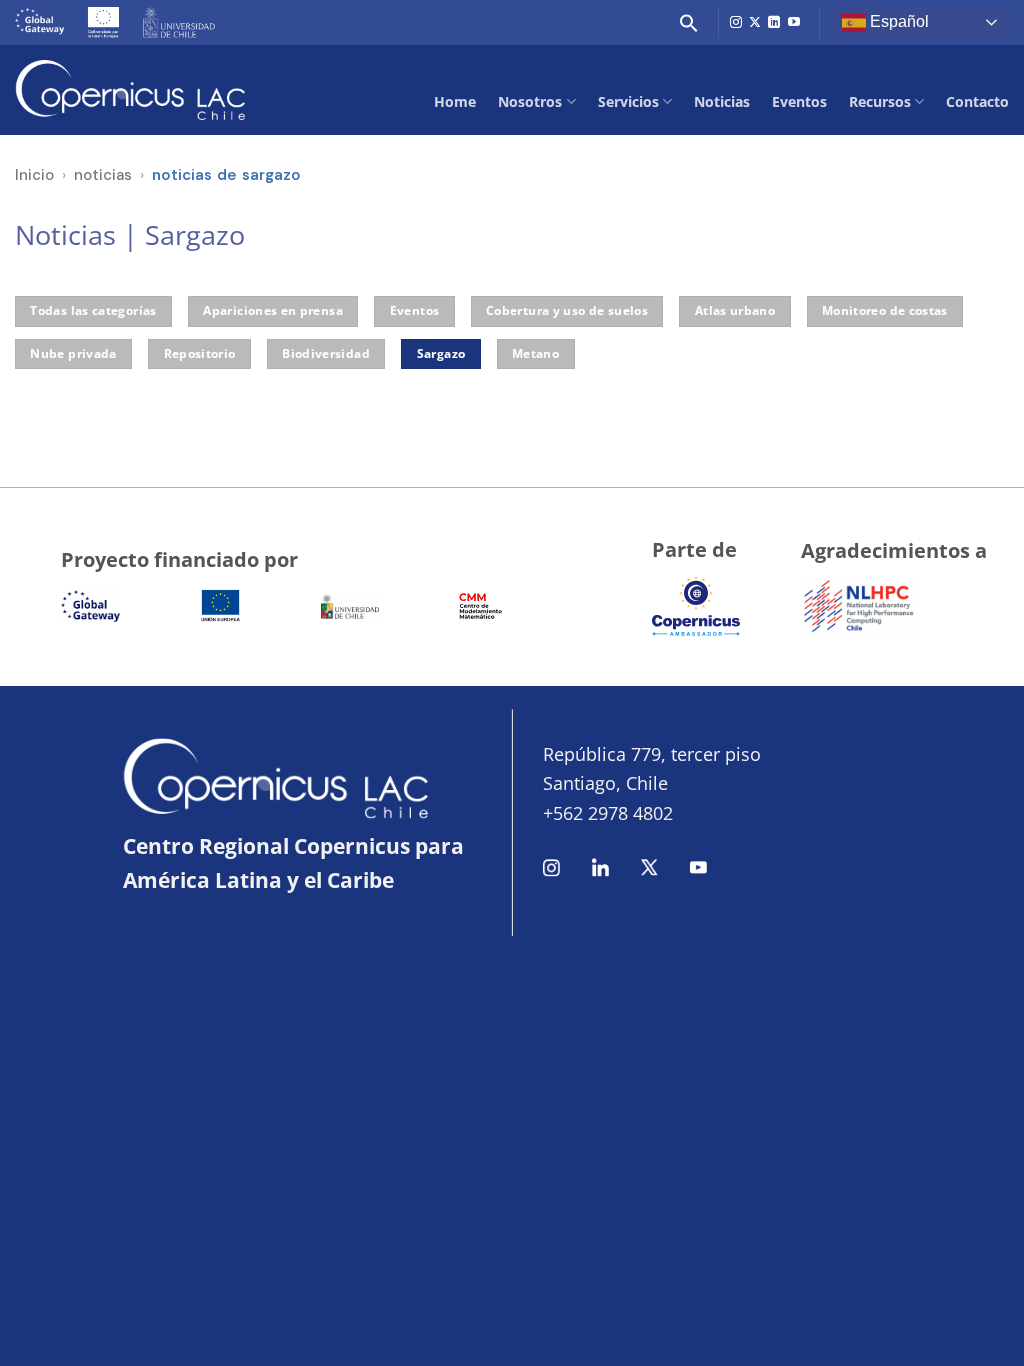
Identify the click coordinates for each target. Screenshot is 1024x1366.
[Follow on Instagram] (736, 23)
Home (455, 101)
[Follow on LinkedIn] (774, 23)
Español (897, 21)
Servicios (628, 101)
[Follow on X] (755, 23)
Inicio (34, 175)
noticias (103, 175)
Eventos (799, 101)
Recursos (880, 101)
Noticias (722, 101)
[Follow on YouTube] (794, 23)
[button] (689, 23)
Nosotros (530, 101)
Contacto (977, 101)
